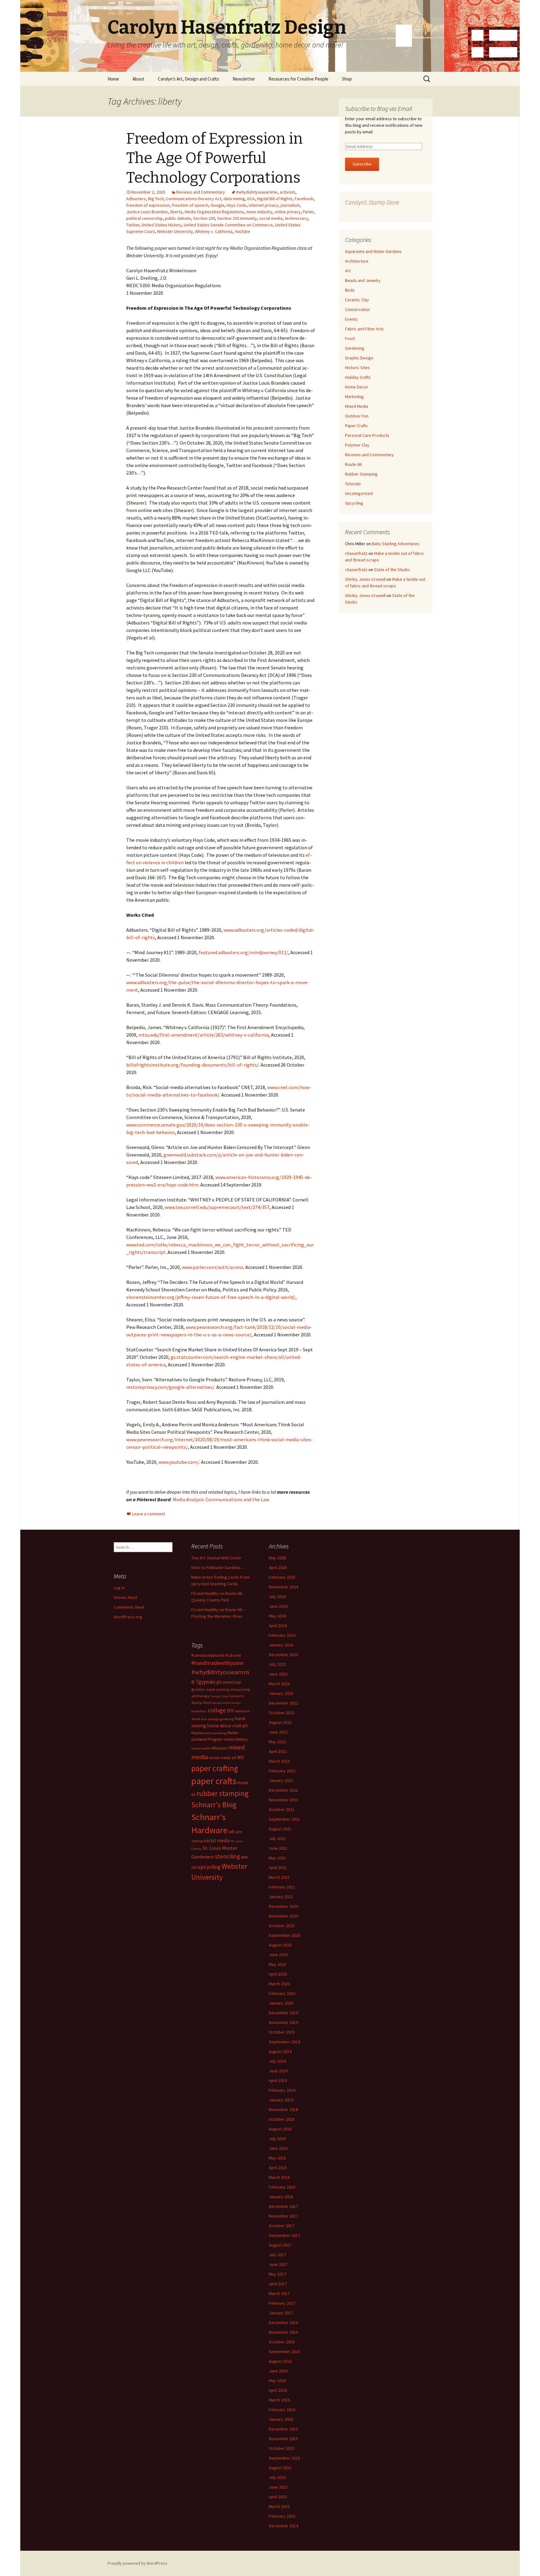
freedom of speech (190, 205)
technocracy (296, 218)
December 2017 (283, 2206)
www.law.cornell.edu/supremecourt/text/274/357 (217, 1207)
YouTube (242, 231)
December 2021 (283, 1790)
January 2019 (281, 2100)
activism (287, 192)
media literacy (236, 1739)
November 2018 (283, 2110)
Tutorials (353, 484)
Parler (308, 212)
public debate (178, 218)
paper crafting (215, 1768)
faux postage (210, 1719)
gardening (227, 1719)
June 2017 (278, 2264)
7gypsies (205, 1682)
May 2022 (277, 1742)
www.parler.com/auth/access (213, 1267)
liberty (176, 212)
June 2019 (278, 2071)
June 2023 (278, 1674)
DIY (230, 1710)
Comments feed (129, 1607)
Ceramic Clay (357, 300)
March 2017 (279, 2293)
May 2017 (277, 2274)
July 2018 (277, 2139)
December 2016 (283, 2322)
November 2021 (283, 1800)
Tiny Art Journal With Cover (216, 1558)
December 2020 (283, 1906)
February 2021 (282, 1887)
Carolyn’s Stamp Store (372, 202)
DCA (251, 199)
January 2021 (281, 1897)
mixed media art (222, 1758)
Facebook (304, 199)
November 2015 (283, 2439)
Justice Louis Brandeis (147, 212)
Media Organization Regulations (214, 212)
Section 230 (204, 218)
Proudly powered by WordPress (137, 2563)
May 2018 (277, 2158)
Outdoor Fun (357, 416)
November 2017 (283, 2216)
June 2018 (278, 2148)
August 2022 (280, 1722)
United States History (162, 225)
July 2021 (277, 1838)
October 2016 (282, 2342)
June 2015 (278, 2487)
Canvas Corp (219, 1696)
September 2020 (284, 1935)
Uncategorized (359, 493)
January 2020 (281, 2003)
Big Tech (156, 199)
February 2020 (282, 1993)
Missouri (220, 1748)
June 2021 (278, 1848)
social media (271, 218)
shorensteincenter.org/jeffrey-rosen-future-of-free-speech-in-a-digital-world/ (211, 1297)
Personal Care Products (367, 435)
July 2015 (277, 2477)
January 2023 (281, 1693)
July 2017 (277, 2255)
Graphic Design (359, 358)
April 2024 (278, 1626)
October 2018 (282, 2119)
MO (241, 1757)
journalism (290, 205)
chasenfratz (356, 553)
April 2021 (278, 1868)
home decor (219, 1726)
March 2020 (279, 1984)
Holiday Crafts (358, 377)
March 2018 (279, 2177)
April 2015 (278, 2497)
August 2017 (280, 2245)
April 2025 (278, 1567)
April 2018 (278, 2168)
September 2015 (284, 2458)
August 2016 (280, 2361)
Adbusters (136, 199)
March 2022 (279, 1761)
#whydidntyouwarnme (257, 192)
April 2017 (278, 2284)
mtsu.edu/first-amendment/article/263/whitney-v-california (204, 1035)
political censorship (145, 218)
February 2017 (282, 2303)
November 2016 (283, 2332)
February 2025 (282, 1577)
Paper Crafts (356, 426)
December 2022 (283, 1703)
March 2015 (279, 2506)
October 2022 (282, 1713)
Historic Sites (357, 368)
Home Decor (357, 387)
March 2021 (279, 1877)
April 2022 (278, 1751)
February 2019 (282, 2090)
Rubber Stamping (361, 474)
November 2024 (283, 1587)
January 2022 (281, 1780)
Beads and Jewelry (363, 280)
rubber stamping (223, 1793)
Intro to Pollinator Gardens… (218, 1567)
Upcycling (354, 503)
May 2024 (277, 1616)
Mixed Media (357, 406)
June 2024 (278, 1606)
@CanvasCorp (229, 1682)
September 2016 (284, 2351)
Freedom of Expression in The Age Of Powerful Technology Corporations (215, 158)
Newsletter (244, 79)
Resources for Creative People (298, 79)
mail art (240, 1726)
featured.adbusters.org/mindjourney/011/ (243, 952)
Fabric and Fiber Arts (364, 329)
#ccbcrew (233, 1655)
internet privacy (264, 205)
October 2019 (282, 2032)
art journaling (240, 1690)
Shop (347, 79)
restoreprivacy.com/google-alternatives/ (170, 1387)
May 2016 (277, 2381)
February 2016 (282, 2410)
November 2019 (283, 2022)
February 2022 (282, 1771)
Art (348, 271)
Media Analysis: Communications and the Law (221, 1499)
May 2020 (277, 1964)
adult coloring (218, 1689)
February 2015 (282, 2516)
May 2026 (277, 1558)
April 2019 (278, 2080)
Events (351, 319)
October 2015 (282, 2448)
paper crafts (214, 1781)
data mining (234, 199)
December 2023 (283, 1655)
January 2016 (281, 2419)
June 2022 (278, 1732)
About (138, 79)
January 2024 (281, 1645)
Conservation (357, 309)
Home (113, 79)
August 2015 (280, 2468)
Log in (119, 1588)
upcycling (209, 1867)
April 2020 (278, 1974)
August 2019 (280, 2051)
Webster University (175, 231)
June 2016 (278, 2371)
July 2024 (277, 1596)
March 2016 (279, 2400)
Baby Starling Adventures (396, 544)
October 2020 (282, 1926)
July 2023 (277, 1664)
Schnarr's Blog (214, 1805)
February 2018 (282, 2187)
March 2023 (279, 1684)
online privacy (288, 212)
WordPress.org (128, 1617)
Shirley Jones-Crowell (365, 579)
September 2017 (284, 2235)
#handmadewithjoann (217, 1663)
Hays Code (237, 205)
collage (217, 1710)
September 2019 (284, 2042)
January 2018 (281, 2197)
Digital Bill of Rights (275, 199)
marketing (219, 1733)
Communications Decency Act (194, 199)
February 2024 (282, 1635)
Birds (350, 290)
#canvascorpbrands (208, 1655)
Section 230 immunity (237, 218)
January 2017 (281, 2313)
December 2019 (283, 2013)
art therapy (200, 1696)
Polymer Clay (357, 445)
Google (217, 205)
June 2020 (278, 1955)
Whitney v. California (214, 231)
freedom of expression (148, 205)
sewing (197, 1841)
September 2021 (284, 1819)
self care (235, 1832)
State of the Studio (392, 570)
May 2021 (277, 1858)
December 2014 (283, 2526)
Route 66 (353, 464)
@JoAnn (198, 1689)
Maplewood (201, 1733)
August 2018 (280, 2129)
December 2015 (283, 2429)
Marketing (354, 397)
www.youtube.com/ (179, 1462)
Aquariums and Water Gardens (373, 251)
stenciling (227, 1856)
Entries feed (125, 1597)
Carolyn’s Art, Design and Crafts (188, 79)
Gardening (355, 348)
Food (350, 338)
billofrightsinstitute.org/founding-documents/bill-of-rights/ (192, 1065)
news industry (259, 212)
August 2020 (280, 1945)
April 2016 (278, 2390)
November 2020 (283, 1916)
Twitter (133, 225)
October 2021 (282, 1809)
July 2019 (277, 2061)
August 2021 (280, 1829)
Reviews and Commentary (201, 192)
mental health (201, 1748)
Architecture (357, 261)
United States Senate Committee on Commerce (228, 225)
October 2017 (282, 2226)
